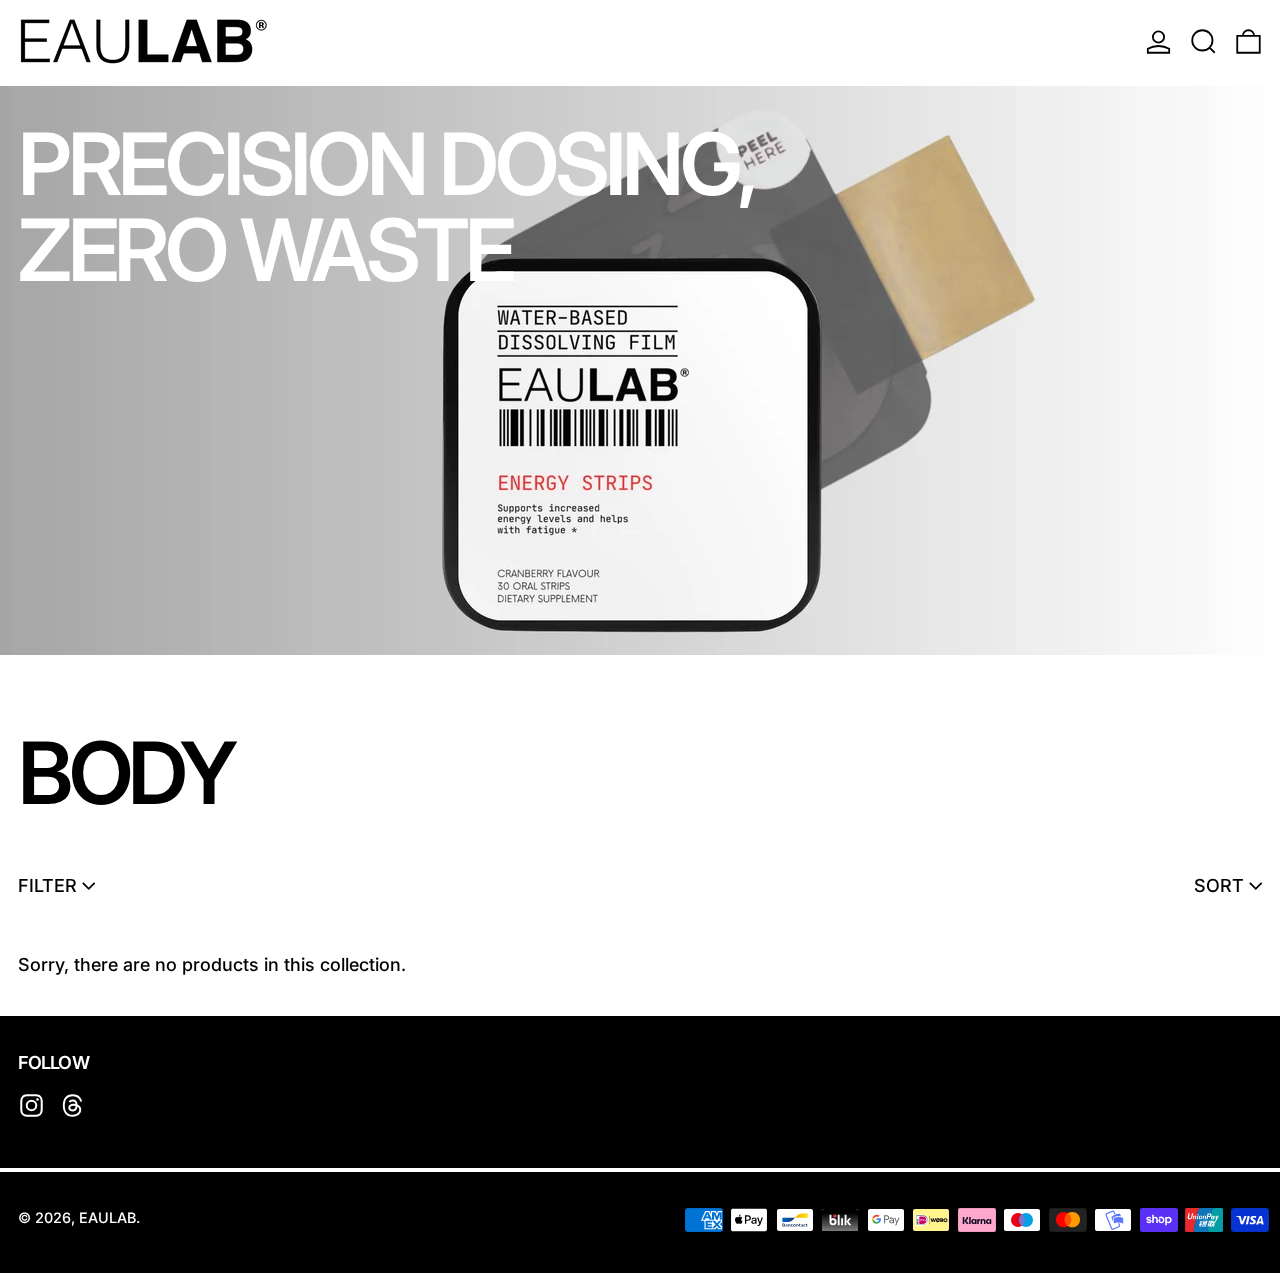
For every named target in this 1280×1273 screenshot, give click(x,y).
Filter (47, 885)
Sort (1219, 885)
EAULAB (107, 1217)
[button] (1203, 41)
